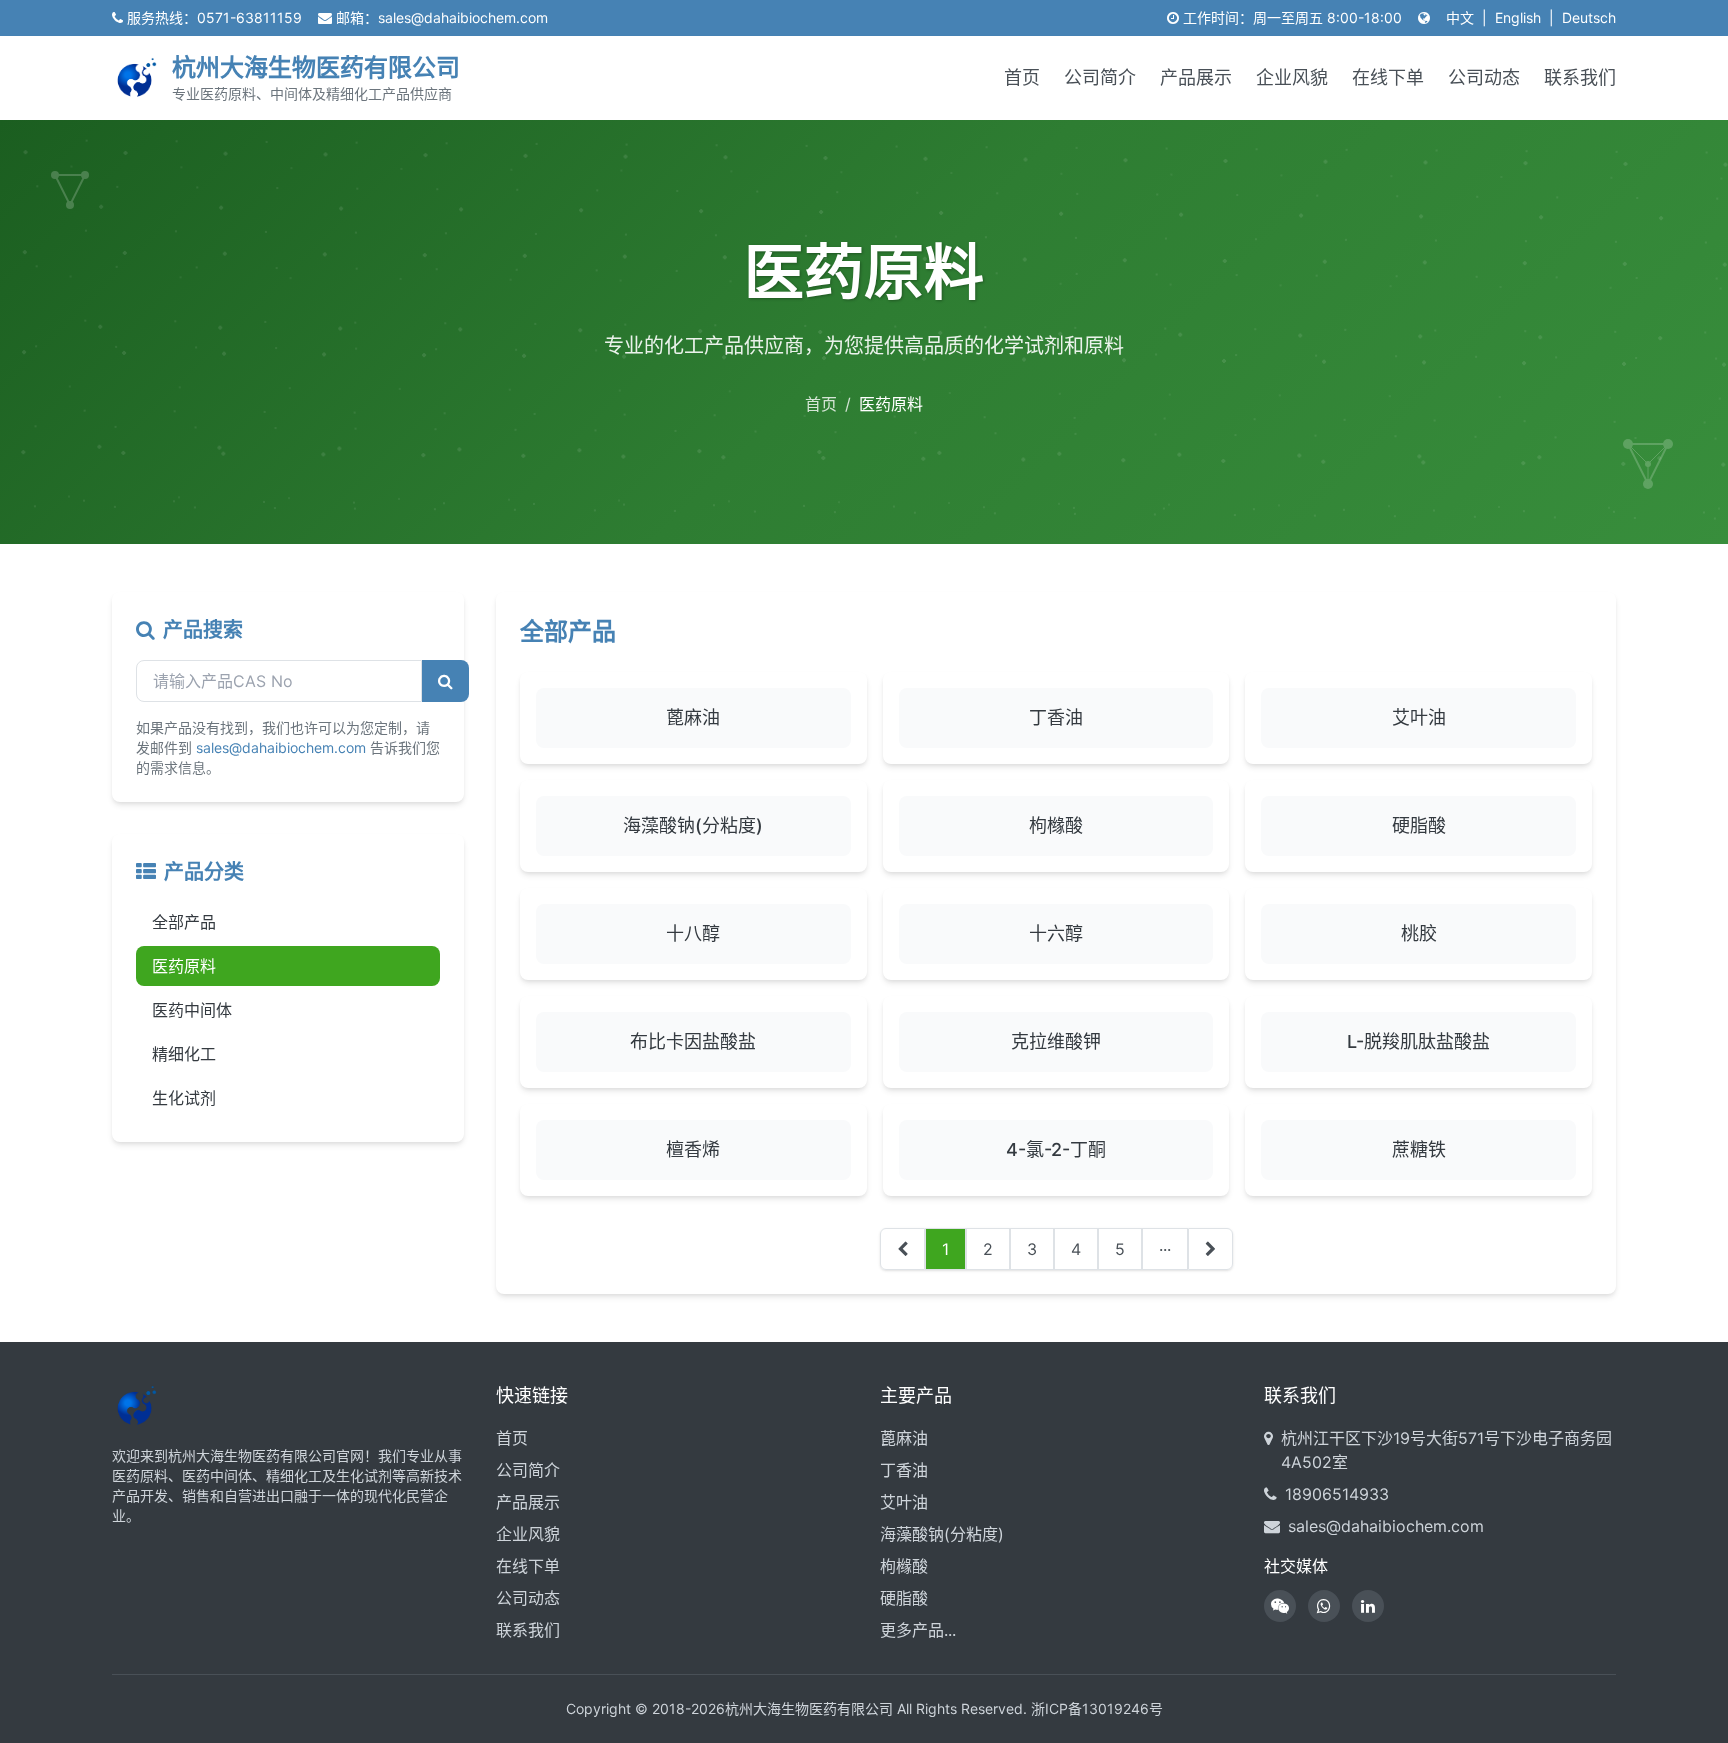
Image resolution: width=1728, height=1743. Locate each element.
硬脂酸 (904, 1598)
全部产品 (184, 922)
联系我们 (1580, 77)
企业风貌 (1292, 77)
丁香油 (904, 1470)
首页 (1022, 77)
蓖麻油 (904, 1438)
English (1518, 17)
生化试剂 (184, 1098)
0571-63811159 (249, 17)
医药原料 (184, 966)
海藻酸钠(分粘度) (942, 1534)
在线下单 (1388, 77)
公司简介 (1100, 77)
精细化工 (184, 1054)
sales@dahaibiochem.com (463, 17)
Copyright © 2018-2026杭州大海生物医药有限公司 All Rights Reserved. (796, 1708)
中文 (1460, 17)
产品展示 (1196, 77)
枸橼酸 (904, 1566)
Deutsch (1589, 17)
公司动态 (1484, 77)
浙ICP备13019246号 (1097, 1708)
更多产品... (918, 1630)
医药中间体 (192, 1010)
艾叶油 (904, 1502)
